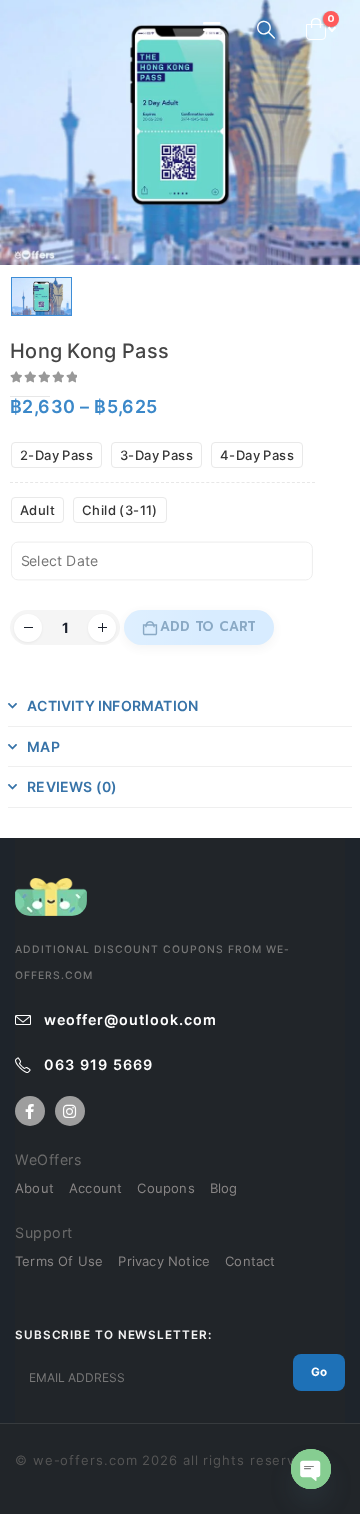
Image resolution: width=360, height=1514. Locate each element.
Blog (224, 1188)
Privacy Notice (164, 1261)
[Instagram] (70, 1111)
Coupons (165, 1188)
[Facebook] (30, 1111)
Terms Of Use (59, 1261)
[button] (218, 30)
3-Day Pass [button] (156, 455)
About (34, 1188)
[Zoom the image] (51, 888)
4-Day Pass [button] (257, 455)
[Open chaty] (311, 1469)
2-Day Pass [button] (56, 455)
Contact (250, 1261)
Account (95, 1188)
